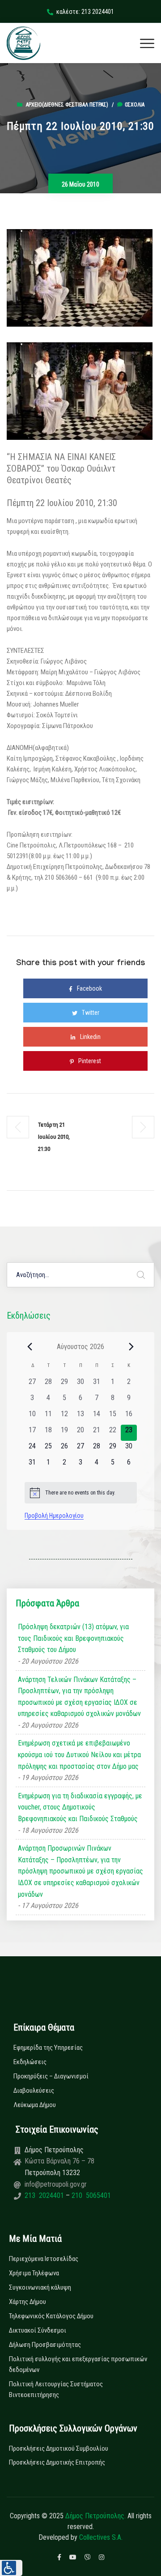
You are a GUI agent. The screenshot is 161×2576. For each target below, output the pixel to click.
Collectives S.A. (101, 2537)
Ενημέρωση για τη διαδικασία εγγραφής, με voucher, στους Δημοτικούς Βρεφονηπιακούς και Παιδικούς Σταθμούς (80, 1807)
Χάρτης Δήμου (28, 2302)
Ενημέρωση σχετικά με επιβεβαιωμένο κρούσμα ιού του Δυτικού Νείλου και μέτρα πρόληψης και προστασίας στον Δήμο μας (79, 1754)
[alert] (81, 1493)
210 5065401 (90, 2195)
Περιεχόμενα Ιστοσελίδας (44, 2259)
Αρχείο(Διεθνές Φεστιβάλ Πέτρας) (67, 105)
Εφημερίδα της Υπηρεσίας (48, 2048)
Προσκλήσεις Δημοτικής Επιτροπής (57, 2462)
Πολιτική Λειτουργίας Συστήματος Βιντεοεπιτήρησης (56, 2389)
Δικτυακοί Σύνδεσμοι (38, 2330)
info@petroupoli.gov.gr (56, 2184)
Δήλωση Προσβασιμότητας (45, 2345)
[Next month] (131, 1346)
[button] (11, 2568)
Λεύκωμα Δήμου (35, 2105)
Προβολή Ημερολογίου (54, 1516)
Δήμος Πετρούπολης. (95, 2516)
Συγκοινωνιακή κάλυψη (40, 2287)
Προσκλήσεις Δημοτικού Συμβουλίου (59, 2448)
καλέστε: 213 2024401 (85, 12)
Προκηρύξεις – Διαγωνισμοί (51, 2076)
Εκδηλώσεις (30, 2062)
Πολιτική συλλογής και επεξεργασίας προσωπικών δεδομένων (78, 2364)
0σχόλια (135, 105)
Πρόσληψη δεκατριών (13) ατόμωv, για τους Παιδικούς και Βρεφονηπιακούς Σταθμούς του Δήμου (73, 1638)
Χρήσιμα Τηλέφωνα (34, 2273)
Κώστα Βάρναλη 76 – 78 (59, 2161)
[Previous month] (30, 1346)
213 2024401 (45, 2195)
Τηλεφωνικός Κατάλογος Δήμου (51, 2316)
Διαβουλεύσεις (34, 2091)
